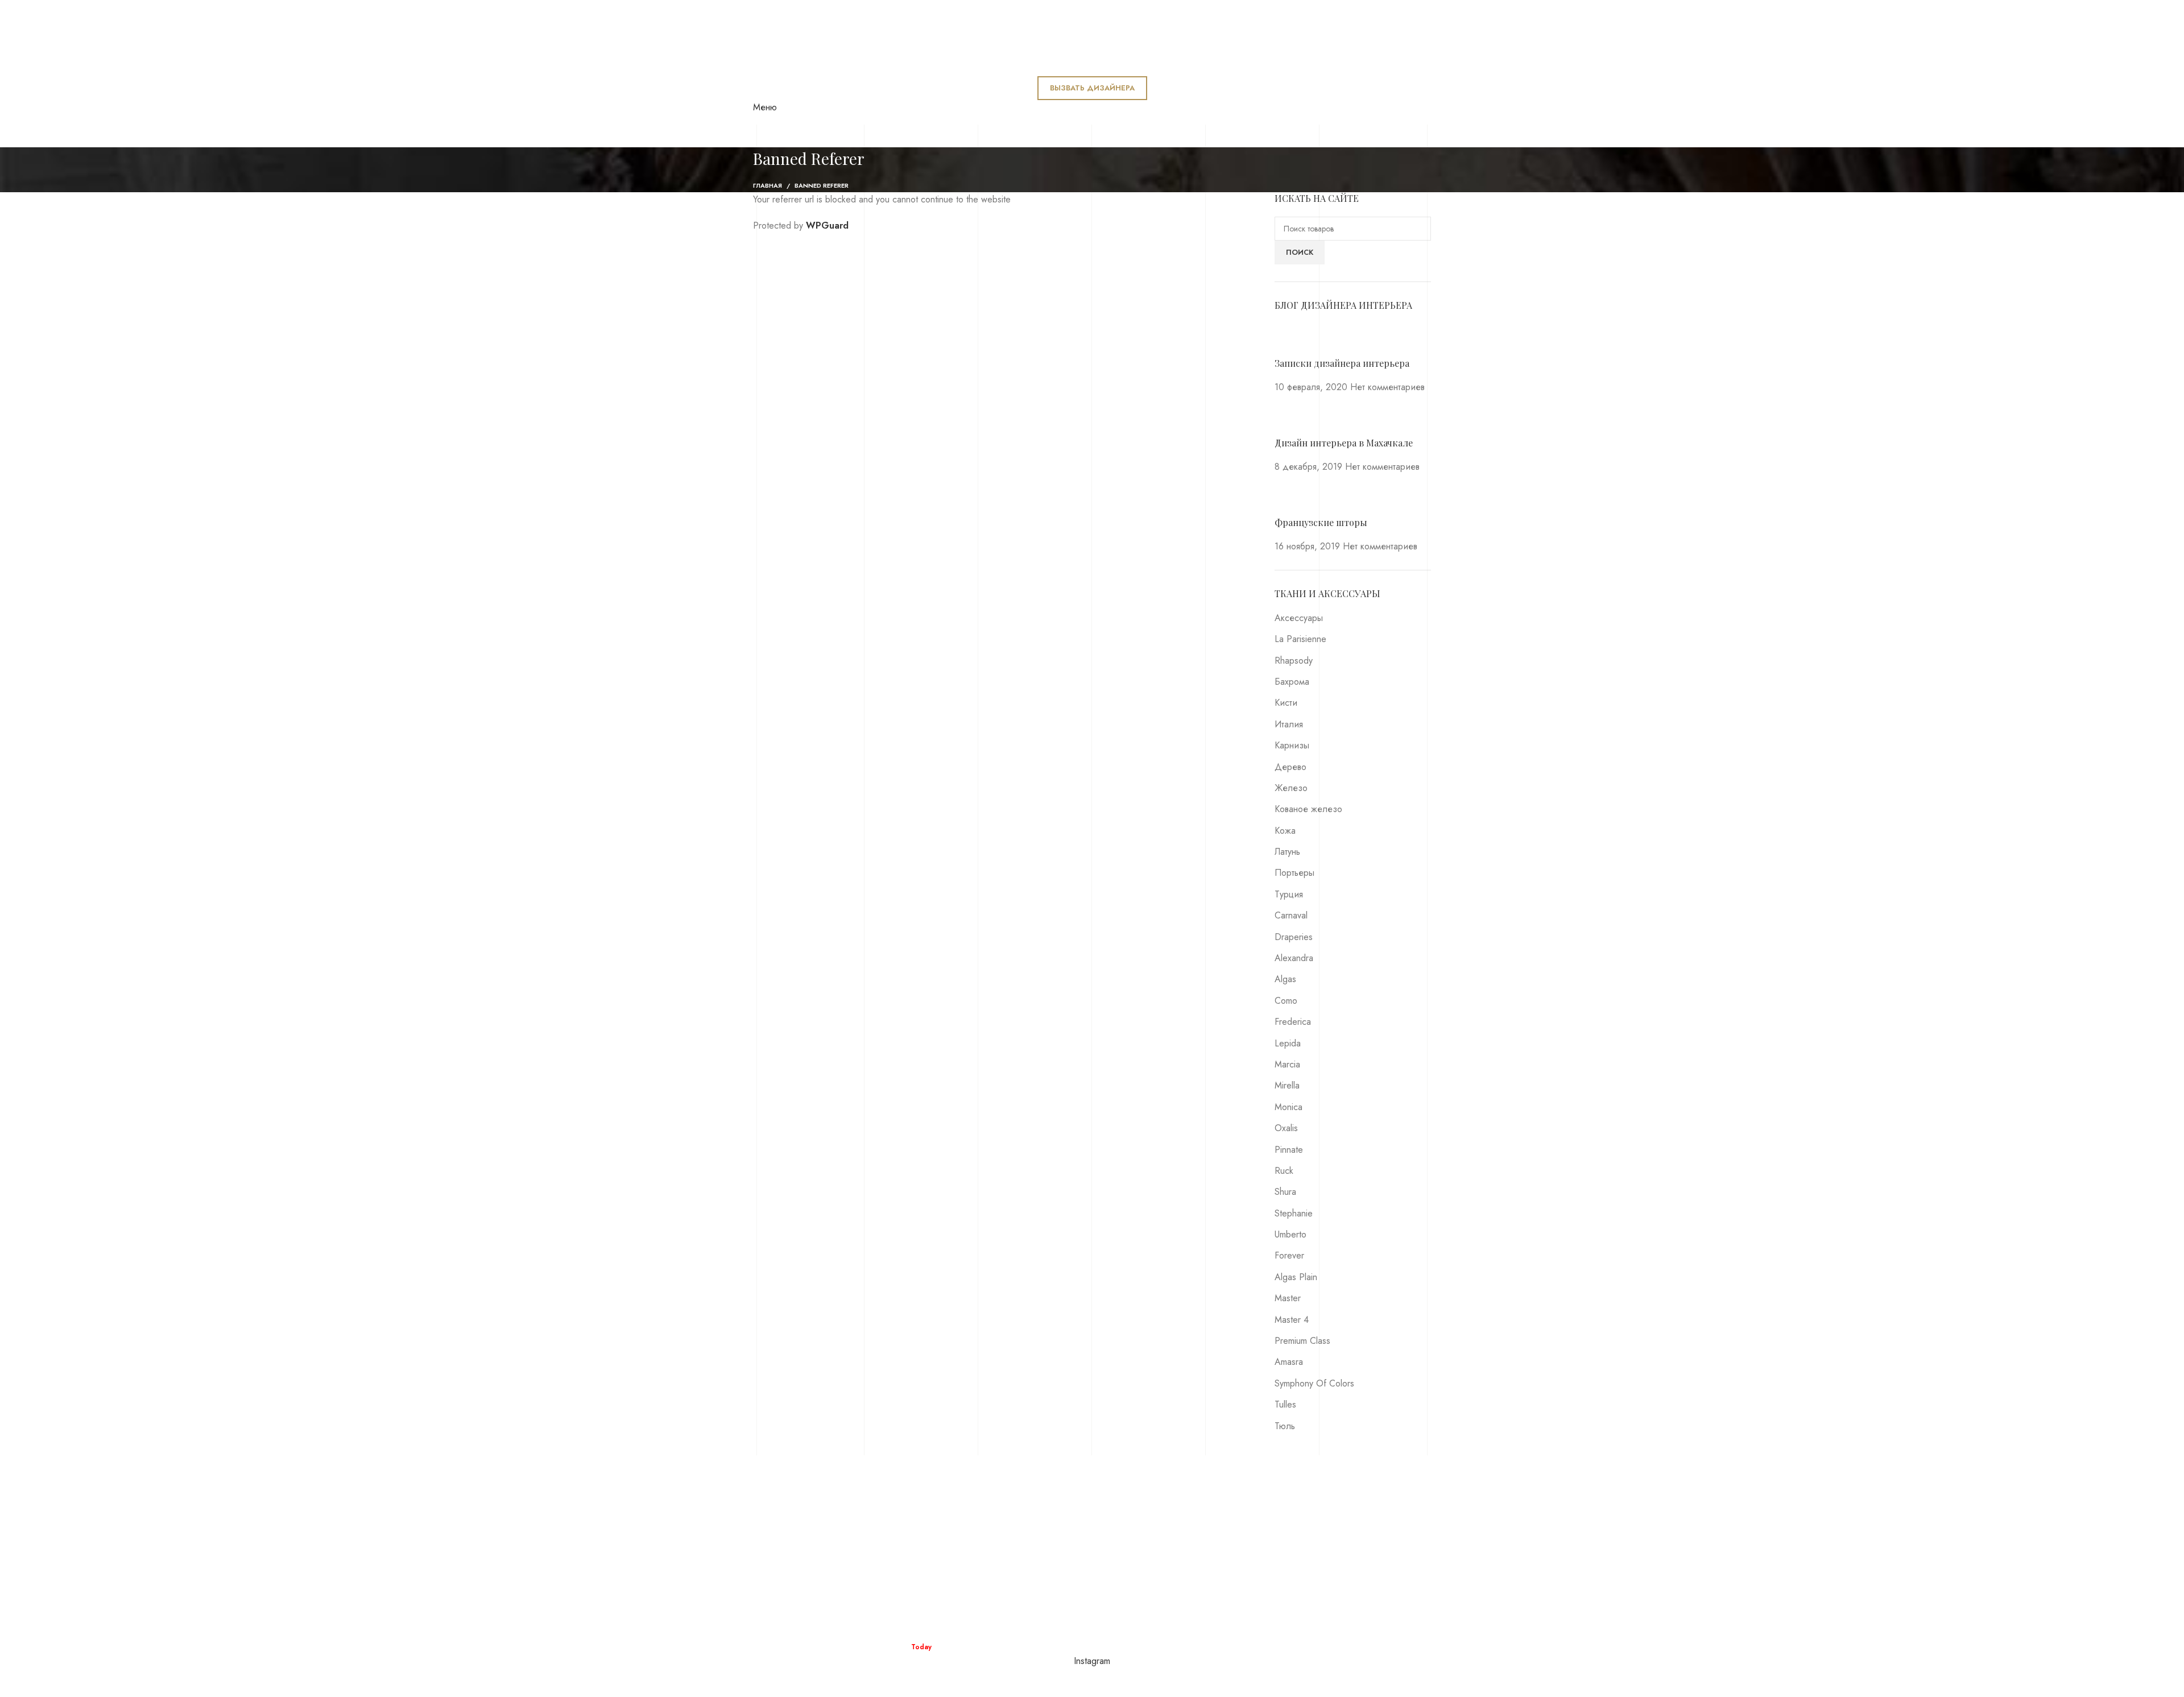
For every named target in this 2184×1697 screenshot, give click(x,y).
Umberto (1290, 1234)
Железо (1291, 788)
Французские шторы (1321, 522)
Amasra (1289, 1362)
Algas (1285, 979)
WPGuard (827, 225)
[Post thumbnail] (1296, 339)
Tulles (1285, 1404)
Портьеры (1294, 873)
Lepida (1288, 1043)
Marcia (1287, 1064)
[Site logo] (863, 38)
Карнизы (1292, 745)
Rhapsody (1294, 661)
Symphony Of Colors (1314, 1383)
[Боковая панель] (14, 1683)
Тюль (1285, 1426)
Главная (768, 185)
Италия (1289, 724)
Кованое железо (1308, 809)
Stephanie (1294, 1213)
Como (1286, 1001)
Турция (1289, 894)
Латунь (1287, 852)
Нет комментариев (1387, 387)
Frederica (1293, 1022)
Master (1288, 1298)
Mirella (1287, 1085)
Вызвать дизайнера (1092, 88)
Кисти (1286, 703)
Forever (1289, 1255)
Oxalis (1286, 1128)
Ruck (1284, 1171)
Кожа (1285, 831)
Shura (1285, 1192)
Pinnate (1289, 1150)
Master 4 (1292, 1320)
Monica (1289, 1107)
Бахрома (1292, 682)
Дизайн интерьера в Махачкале (1344, 443)
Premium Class (1302, 1341)
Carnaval (1291, 915)
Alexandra (1294, 958)
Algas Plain (1296, 1277)
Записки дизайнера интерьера (1342, 363)
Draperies (1294, 937)
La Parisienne (1300, 639)
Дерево (1290, 767)
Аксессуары (1299, 618)
